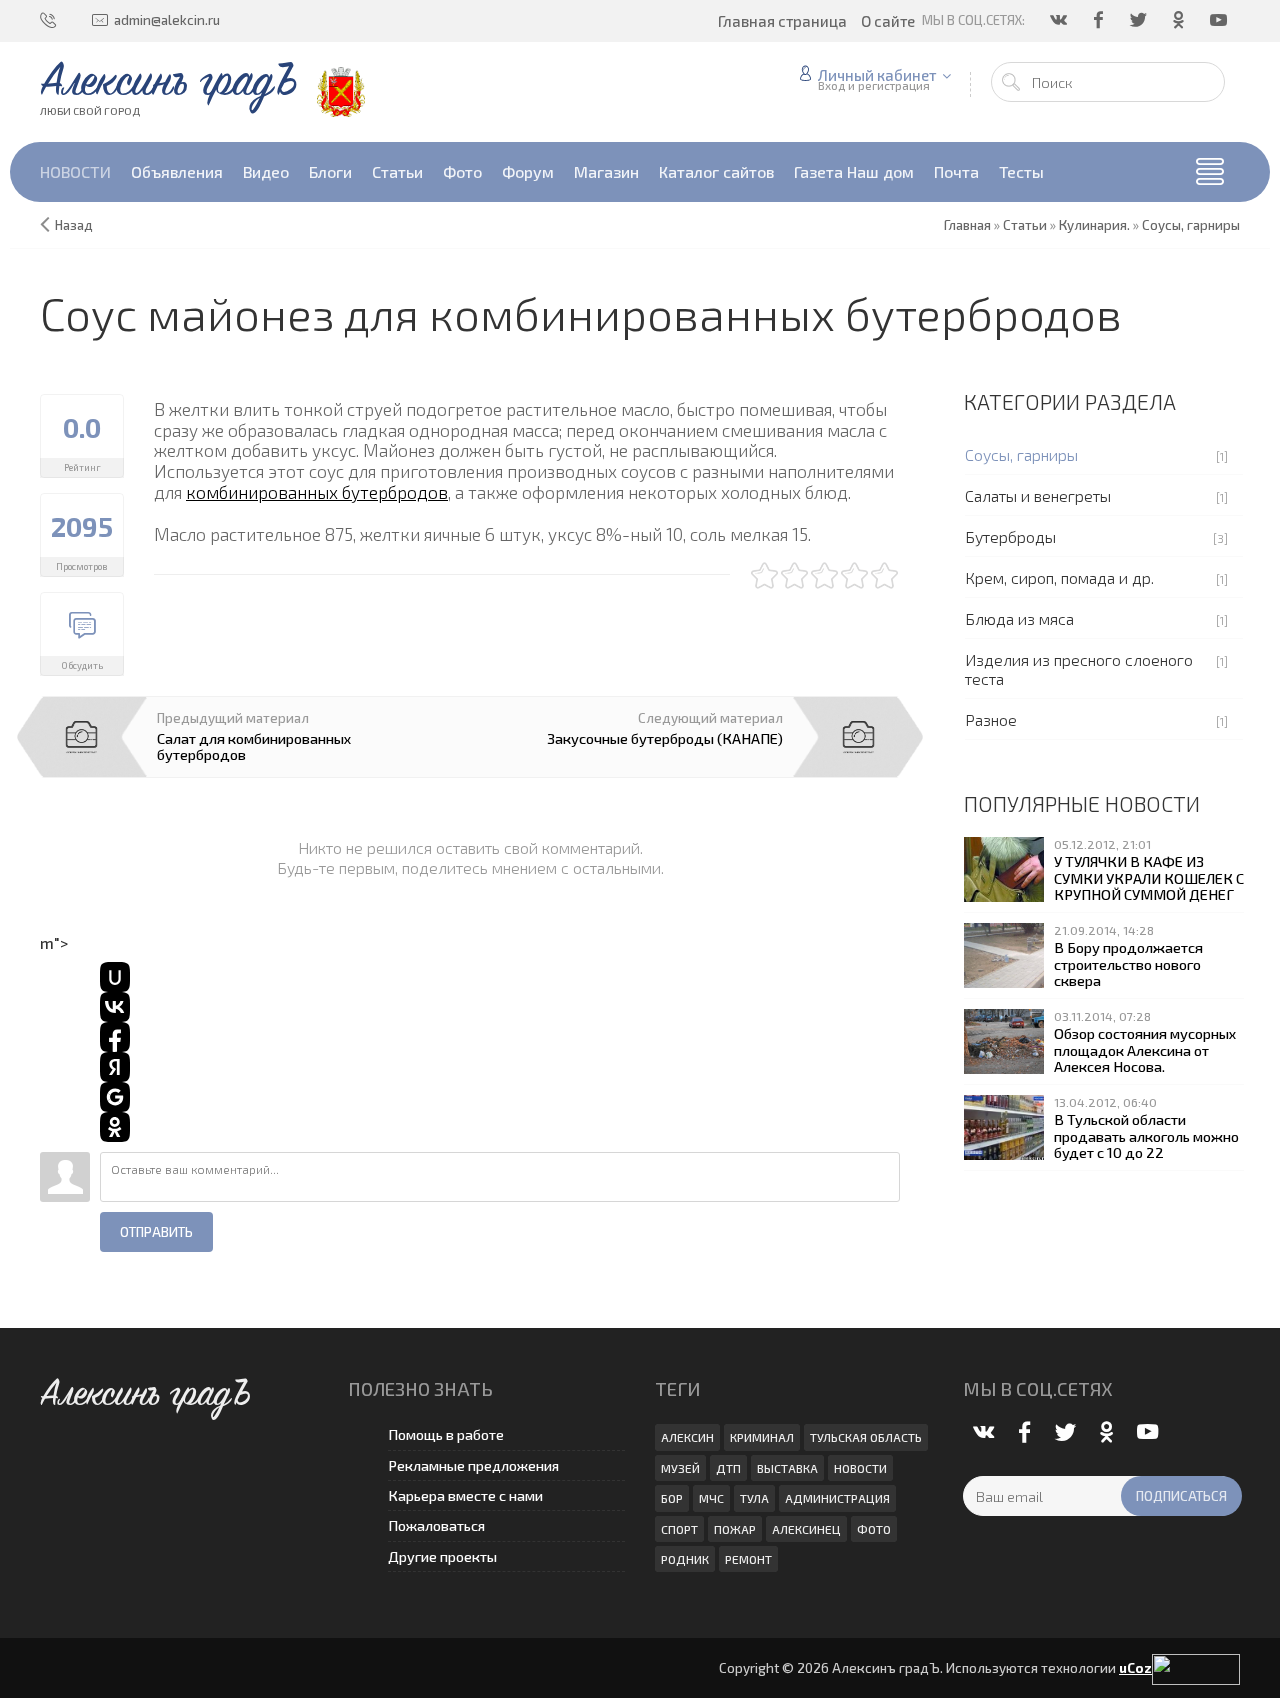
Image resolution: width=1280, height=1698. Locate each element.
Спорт (679, 1529)
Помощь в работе (446, 1434)
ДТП (728, 1468)
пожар (735, 1529)
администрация (837, 1498)
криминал (762, 1437)
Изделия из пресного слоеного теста (1079, 669)
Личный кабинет (877, 75)
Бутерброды (1010, 536)
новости (860, 1468)
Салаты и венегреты (1038, 495)
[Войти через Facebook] (115, 1037)
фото (874, 1529)
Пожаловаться (436, 1525)
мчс (711, 1498)
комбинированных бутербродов (317, 492)
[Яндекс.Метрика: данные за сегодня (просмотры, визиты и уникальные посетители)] (1196, 1669)
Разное (991, 719)
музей (680, 1468)
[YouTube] (1220, 20)
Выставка (787, 1468)
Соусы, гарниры (1021, 454)
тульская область (866, 1437)
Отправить (156, 1232)
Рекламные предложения (473, 1465)
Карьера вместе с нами (465, 1495)
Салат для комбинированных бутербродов (254, 746)
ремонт (748, 1559)
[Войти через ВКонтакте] (115, 1007)
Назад (74, 225)
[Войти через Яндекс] (115, 1067)
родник (685, 1559)
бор (672, 1498)
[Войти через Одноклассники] (115, 1127)
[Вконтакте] (1060, 20)
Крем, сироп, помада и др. (1059, 577)
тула (754, 1498)
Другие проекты (442, 1556)
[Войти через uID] (115, 977)
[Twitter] (1140, 20)
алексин (687, 1437)
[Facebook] (1100, 20)
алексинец (806, 1529)
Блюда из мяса (1019, 618)
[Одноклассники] (1180, 20)
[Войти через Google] (115, 1097)
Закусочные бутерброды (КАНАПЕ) (665, 738)
